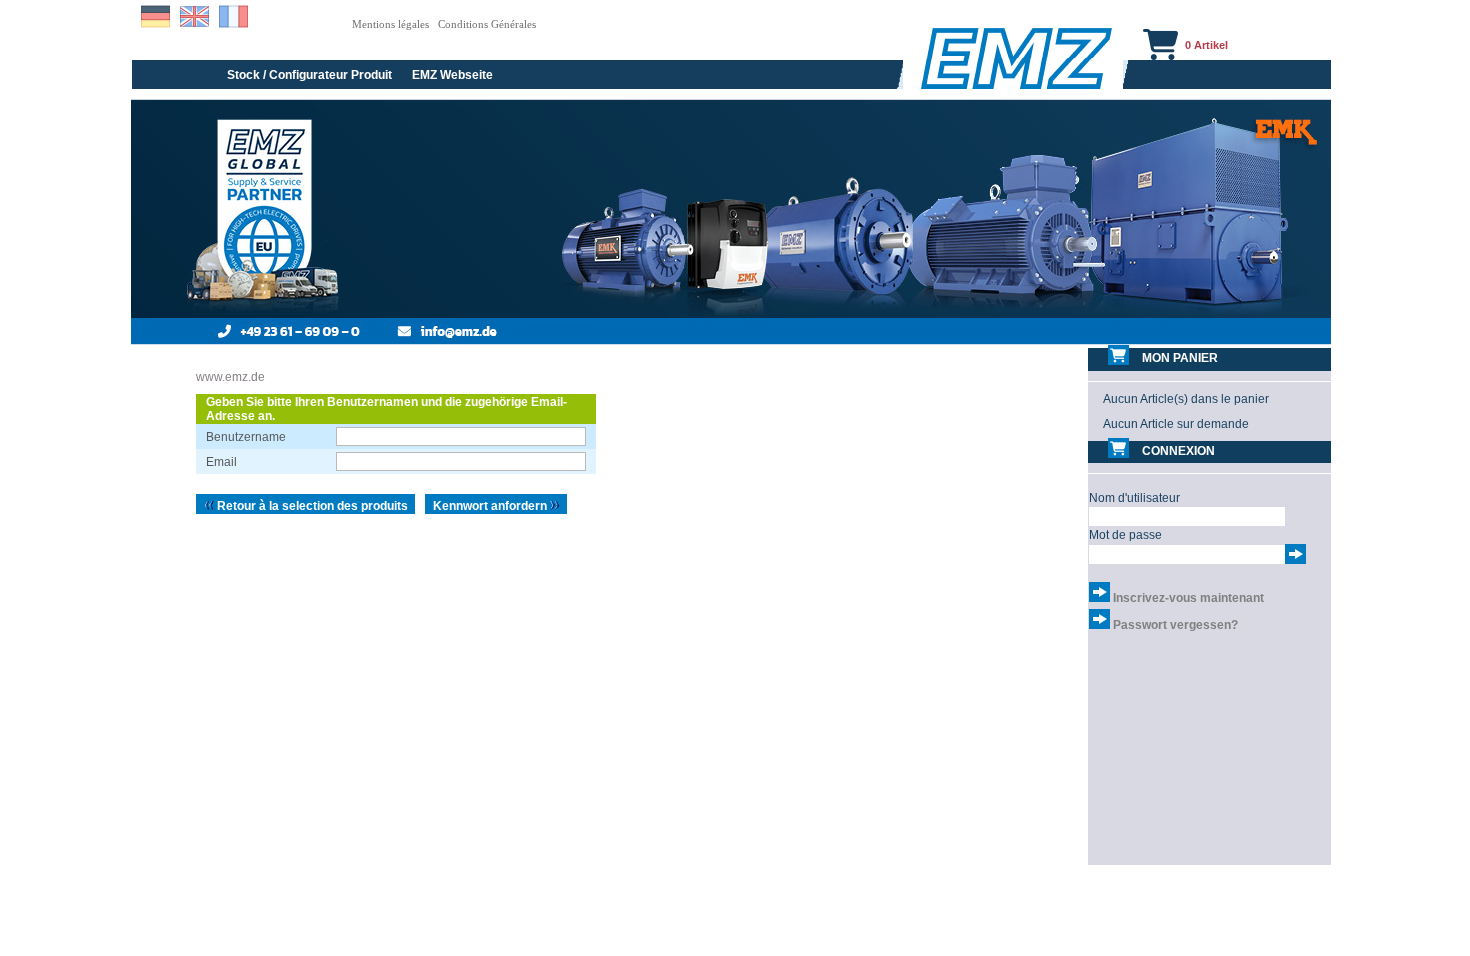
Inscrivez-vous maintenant (1188, 598)
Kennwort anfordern (491, 506)
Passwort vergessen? (1175, 625)
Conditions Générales (487, 24)
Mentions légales (390, 24)
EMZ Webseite (452, 75)
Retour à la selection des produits (311, 506)
